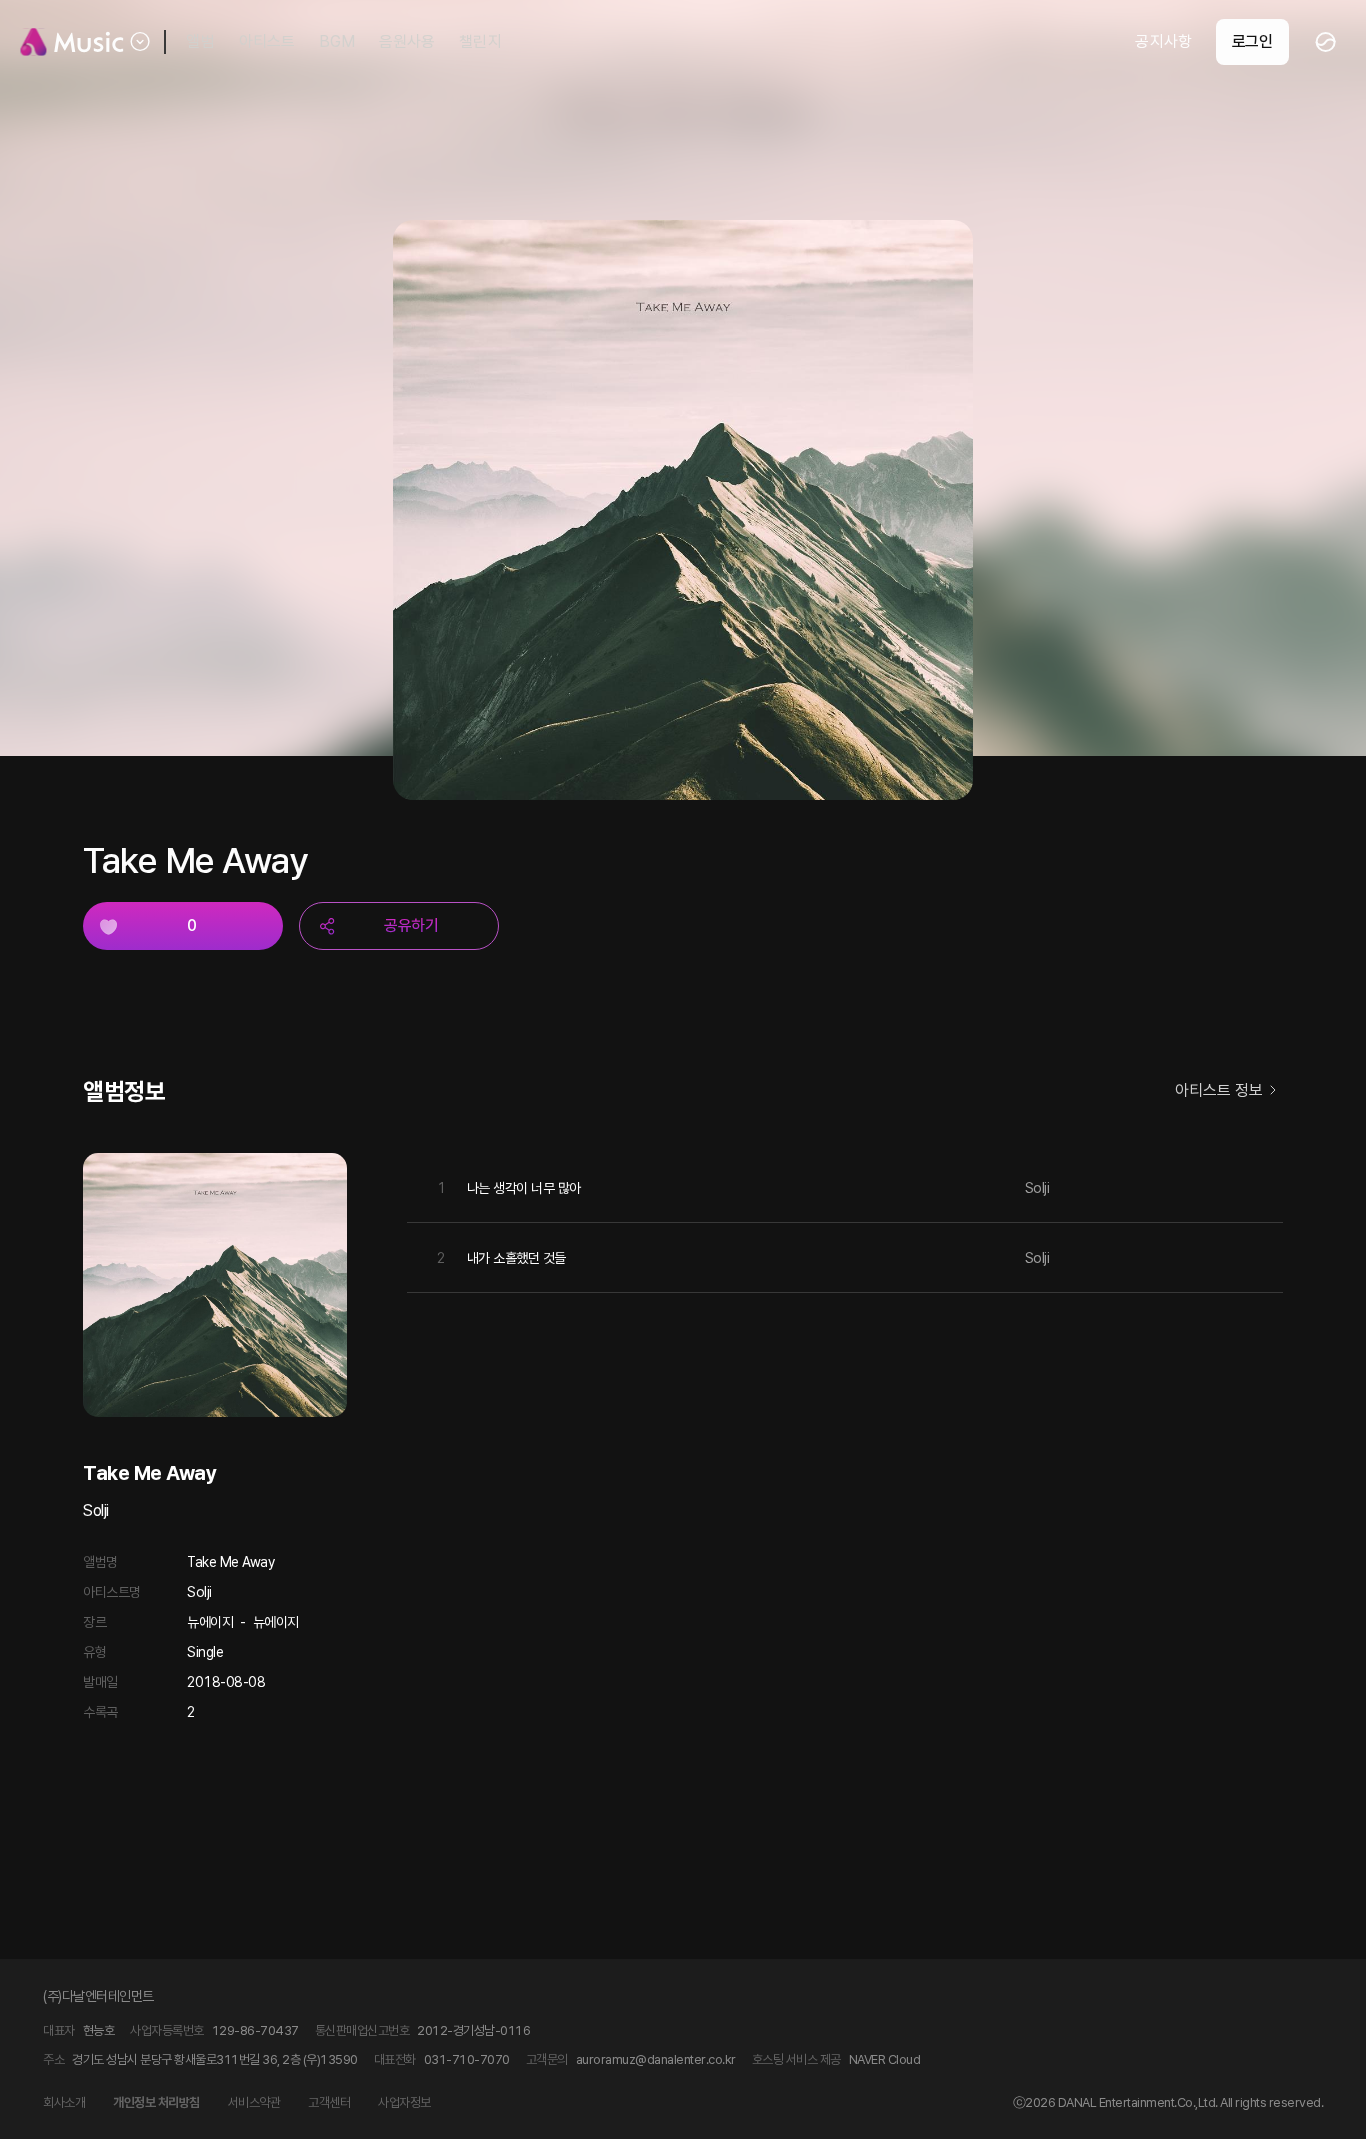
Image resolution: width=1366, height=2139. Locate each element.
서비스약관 (254, 2102)
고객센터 (329, 2102)
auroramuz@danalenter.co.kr (656, 2059)
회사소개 (64, 2102)
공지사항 (1163, 41)
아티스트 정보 (1219, 1090)
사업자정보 (404, 2102)
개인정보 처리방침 (156, 2102)
